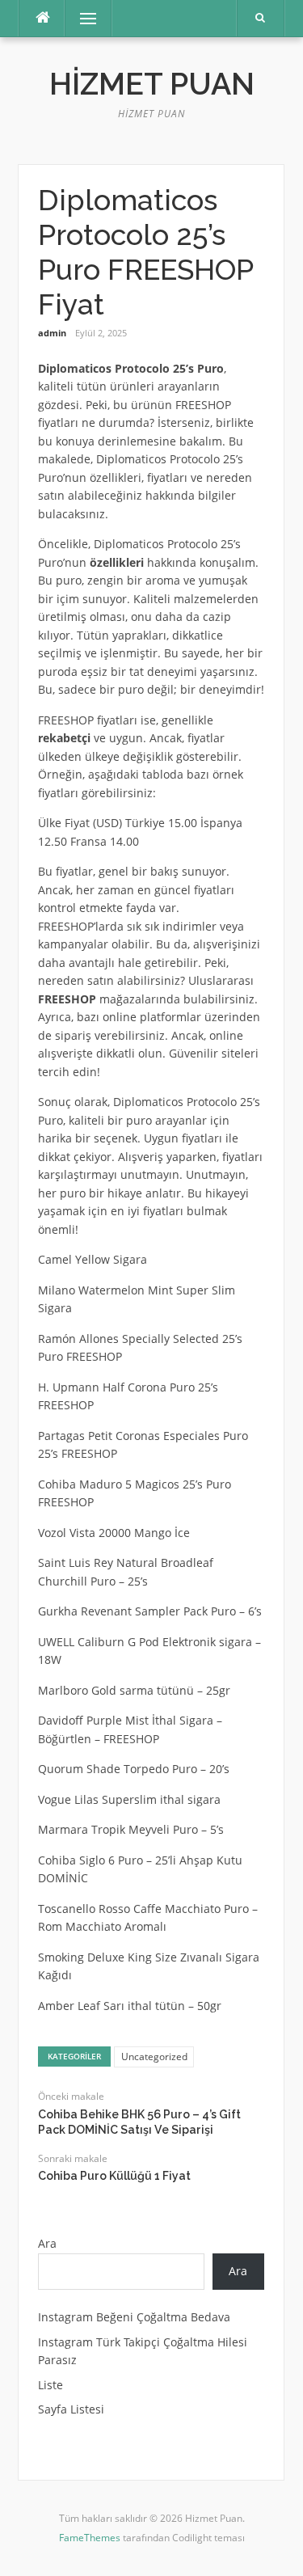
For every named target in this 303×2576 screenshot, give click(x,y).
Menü (81, 18)
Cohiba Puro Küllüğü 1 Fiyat (114, 2176)
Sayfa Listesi (71, 2409)
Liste (50, 2385)
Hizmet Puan (152, 84)
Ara (47, 2243)
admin (52, 333)
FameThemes (90, 2538)
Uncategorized (154, 2057)
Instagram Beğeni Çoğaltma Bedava (134, 2317)
